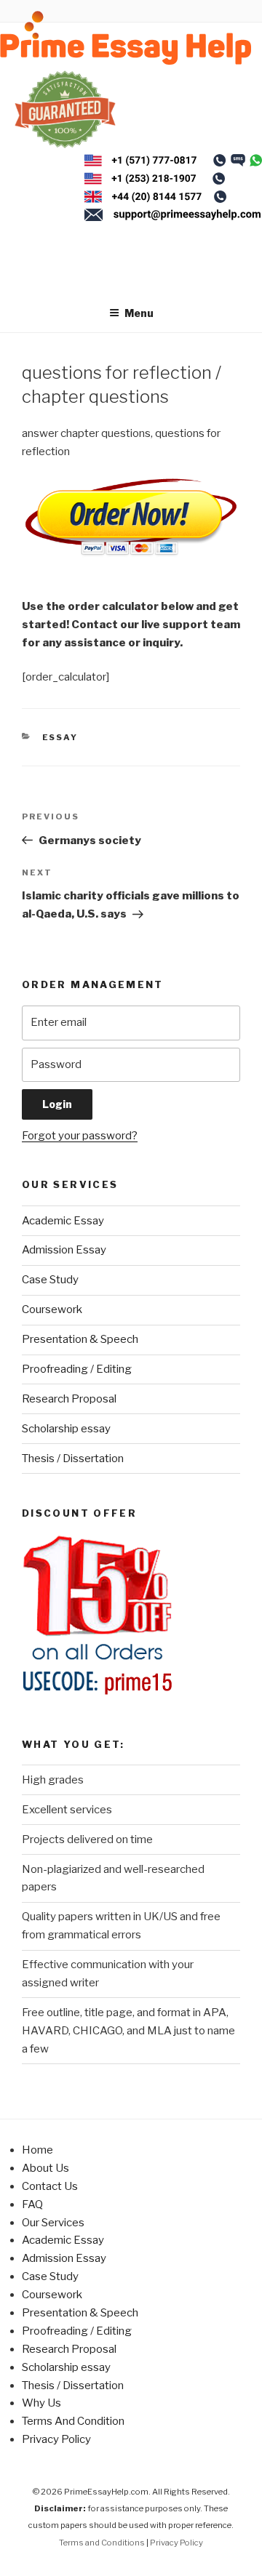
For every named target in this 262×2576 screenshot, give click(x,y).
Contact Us (50, 2186)
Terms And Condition (73, 2421)
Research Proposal (69, 1399)
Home (37, 2150)
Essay (60, 737)
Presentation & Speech (80, 1339)
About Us (45, 2168)
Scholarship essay (66, 1429)
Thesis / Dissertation (73, 1458)
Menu (139, 313)
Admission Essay (64, 1250)
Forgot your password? (80, 1136)
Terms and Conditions (102, 2543)
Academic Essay (63, 1221)
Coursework (52, 1309)
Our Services (53, 2223)
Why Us (41, 2403)
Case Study (50, 1280)
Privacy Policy (56, 2439)
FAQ (32, 2204)
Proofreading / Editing (77, 1369)
